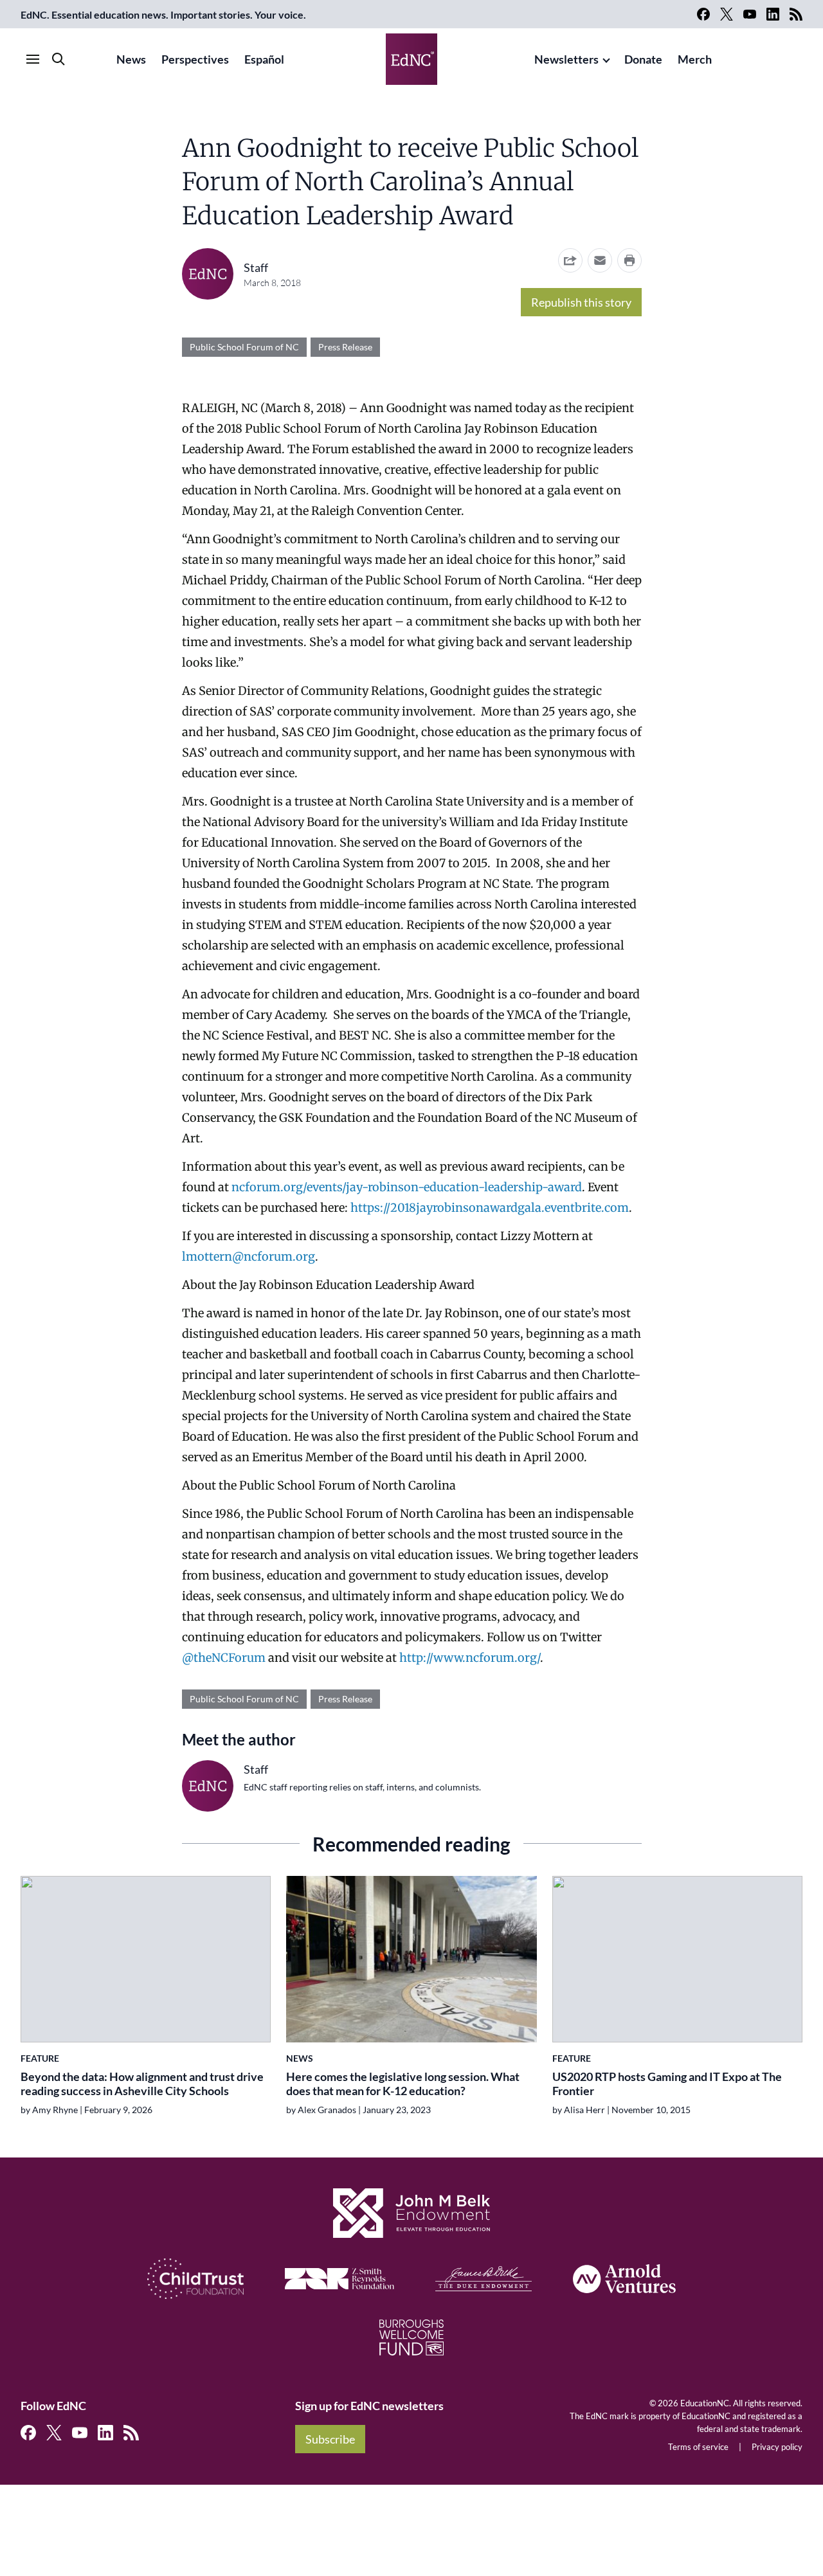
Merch (695, 59)
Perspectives (195, 59)
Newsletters (566, 59)
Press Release (345, 347)
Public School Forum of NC (244, 347)
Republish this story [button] (581, 302)
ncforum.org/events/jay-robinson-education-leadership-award (407, 1187)
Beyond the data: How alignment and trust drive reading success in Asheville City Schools (142, 2084)
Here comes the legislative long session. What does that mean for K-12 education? (403, 2084)
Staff (256, 267)
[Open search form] (59, 59)
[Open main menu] (33, 59)
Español (264, 59)
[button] (600, 260)
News (131, 59)
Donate (643, 59)
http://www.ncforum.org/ (470, 1658)
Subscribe (330, 2439)
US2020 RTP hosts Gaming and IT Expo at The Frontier (667, 2084)
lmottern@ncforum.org (249, 1256)
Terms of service (698, 2447)
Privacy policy (777, 2447)
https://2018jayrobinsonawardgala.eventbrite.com (490, 1208)
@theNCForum (224, 1658)
